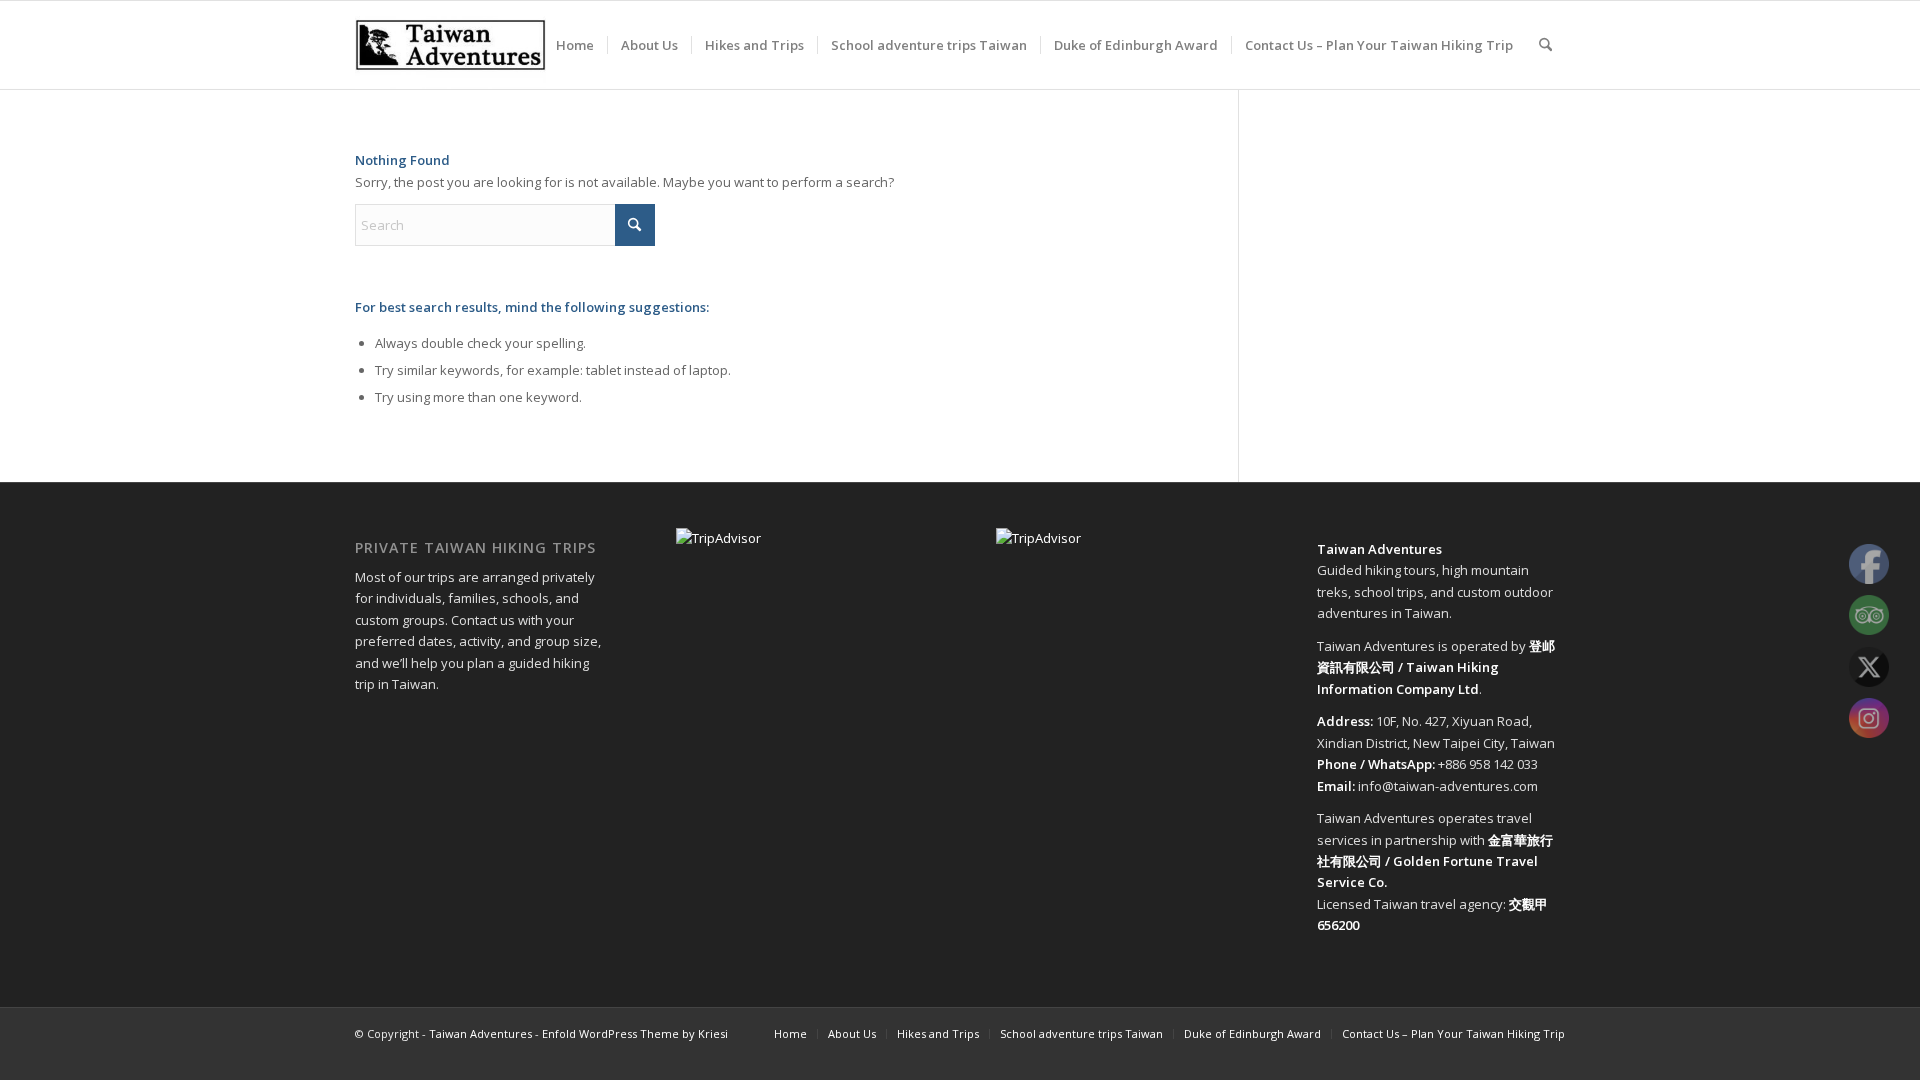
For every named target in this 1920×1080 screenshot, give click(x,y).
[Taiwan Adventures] (450, 45)
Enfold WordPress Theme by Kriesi (635, 1033)
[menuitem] (575, 45)
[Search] (1545, 45)
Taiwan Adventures (480, 1033)
